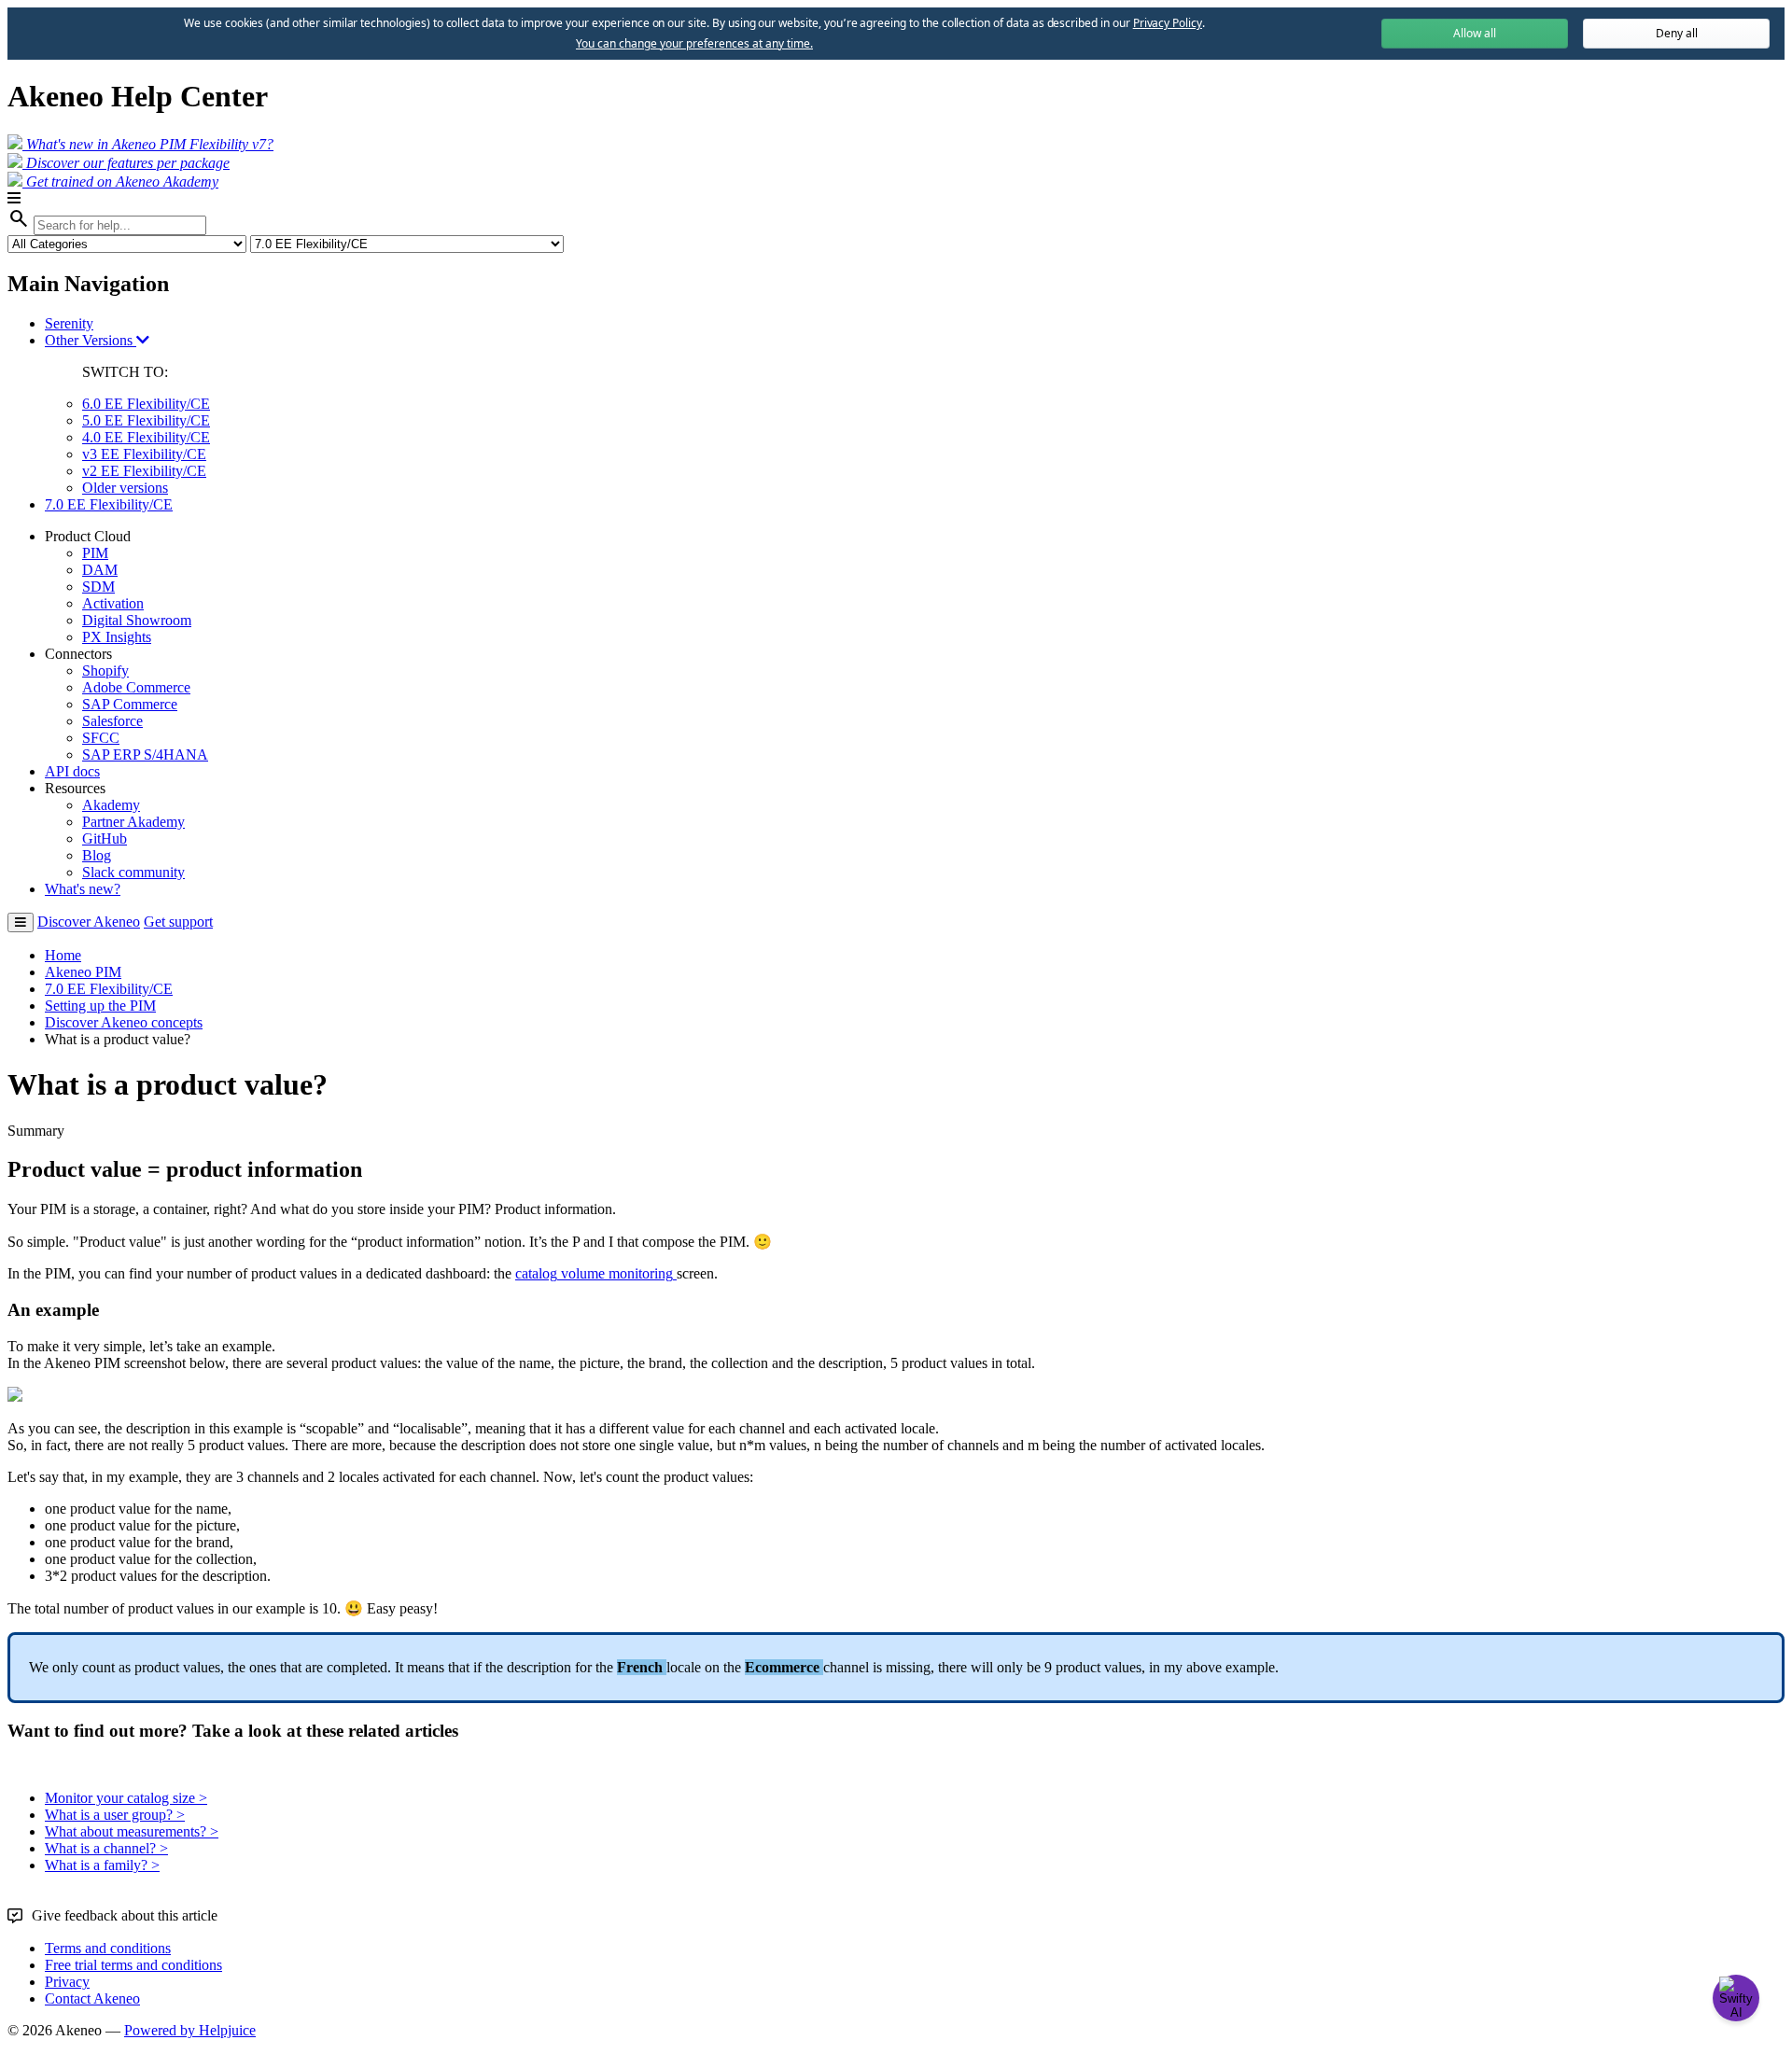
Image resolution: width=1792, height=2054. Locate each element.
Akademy (111, 805)
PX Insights (117, 637)
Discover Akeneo (89, 922)
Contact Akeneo (92, 1998)
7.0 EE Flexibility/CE (109, 504)
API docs (72, 771)
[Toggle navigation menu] (21, 922)
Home (63, 955)
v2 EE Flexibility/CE (144, 471)
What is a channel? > (106, 1848)
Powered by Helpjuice (190, 2030)
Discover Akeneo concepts (124, 1022)
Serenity (69, 323)
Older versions (125, 488)
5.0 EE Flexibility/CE (146, 420)
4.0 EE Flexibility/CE (146, 437)
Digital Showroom (137, 620)
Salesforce (112, 721)
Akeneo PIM (83, 972)
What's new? (83, 889)
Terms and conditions (108, 1948)
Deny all (1677, 33)
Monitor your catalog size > (126, 1798)
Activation (113, 603)
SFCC (101, 738)
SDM (98, 587)
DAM (100, 570)
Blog (97, 855)
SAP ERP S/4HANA (145, 755)
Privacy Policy (1168, 23)
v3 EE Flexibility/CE (144, 454)
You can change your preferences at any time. (694, 44)
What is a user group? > (115, 1815)
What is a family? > (102, 1865)
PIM (95, 553)
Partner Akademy (133, 822)
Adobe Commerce (136, 687)
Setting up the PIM (100, 1006)
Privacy (67, 1982)
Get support (178, 922)
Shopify (105, 671)
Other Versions (91, 340)
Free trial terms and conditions (133, 1965)
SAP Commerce (130, 704)
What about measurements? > (132, 1831)
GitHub (105, 838)
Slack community (133, 872)
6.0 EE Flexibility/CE (146, 404)
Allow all (1475, 33)
